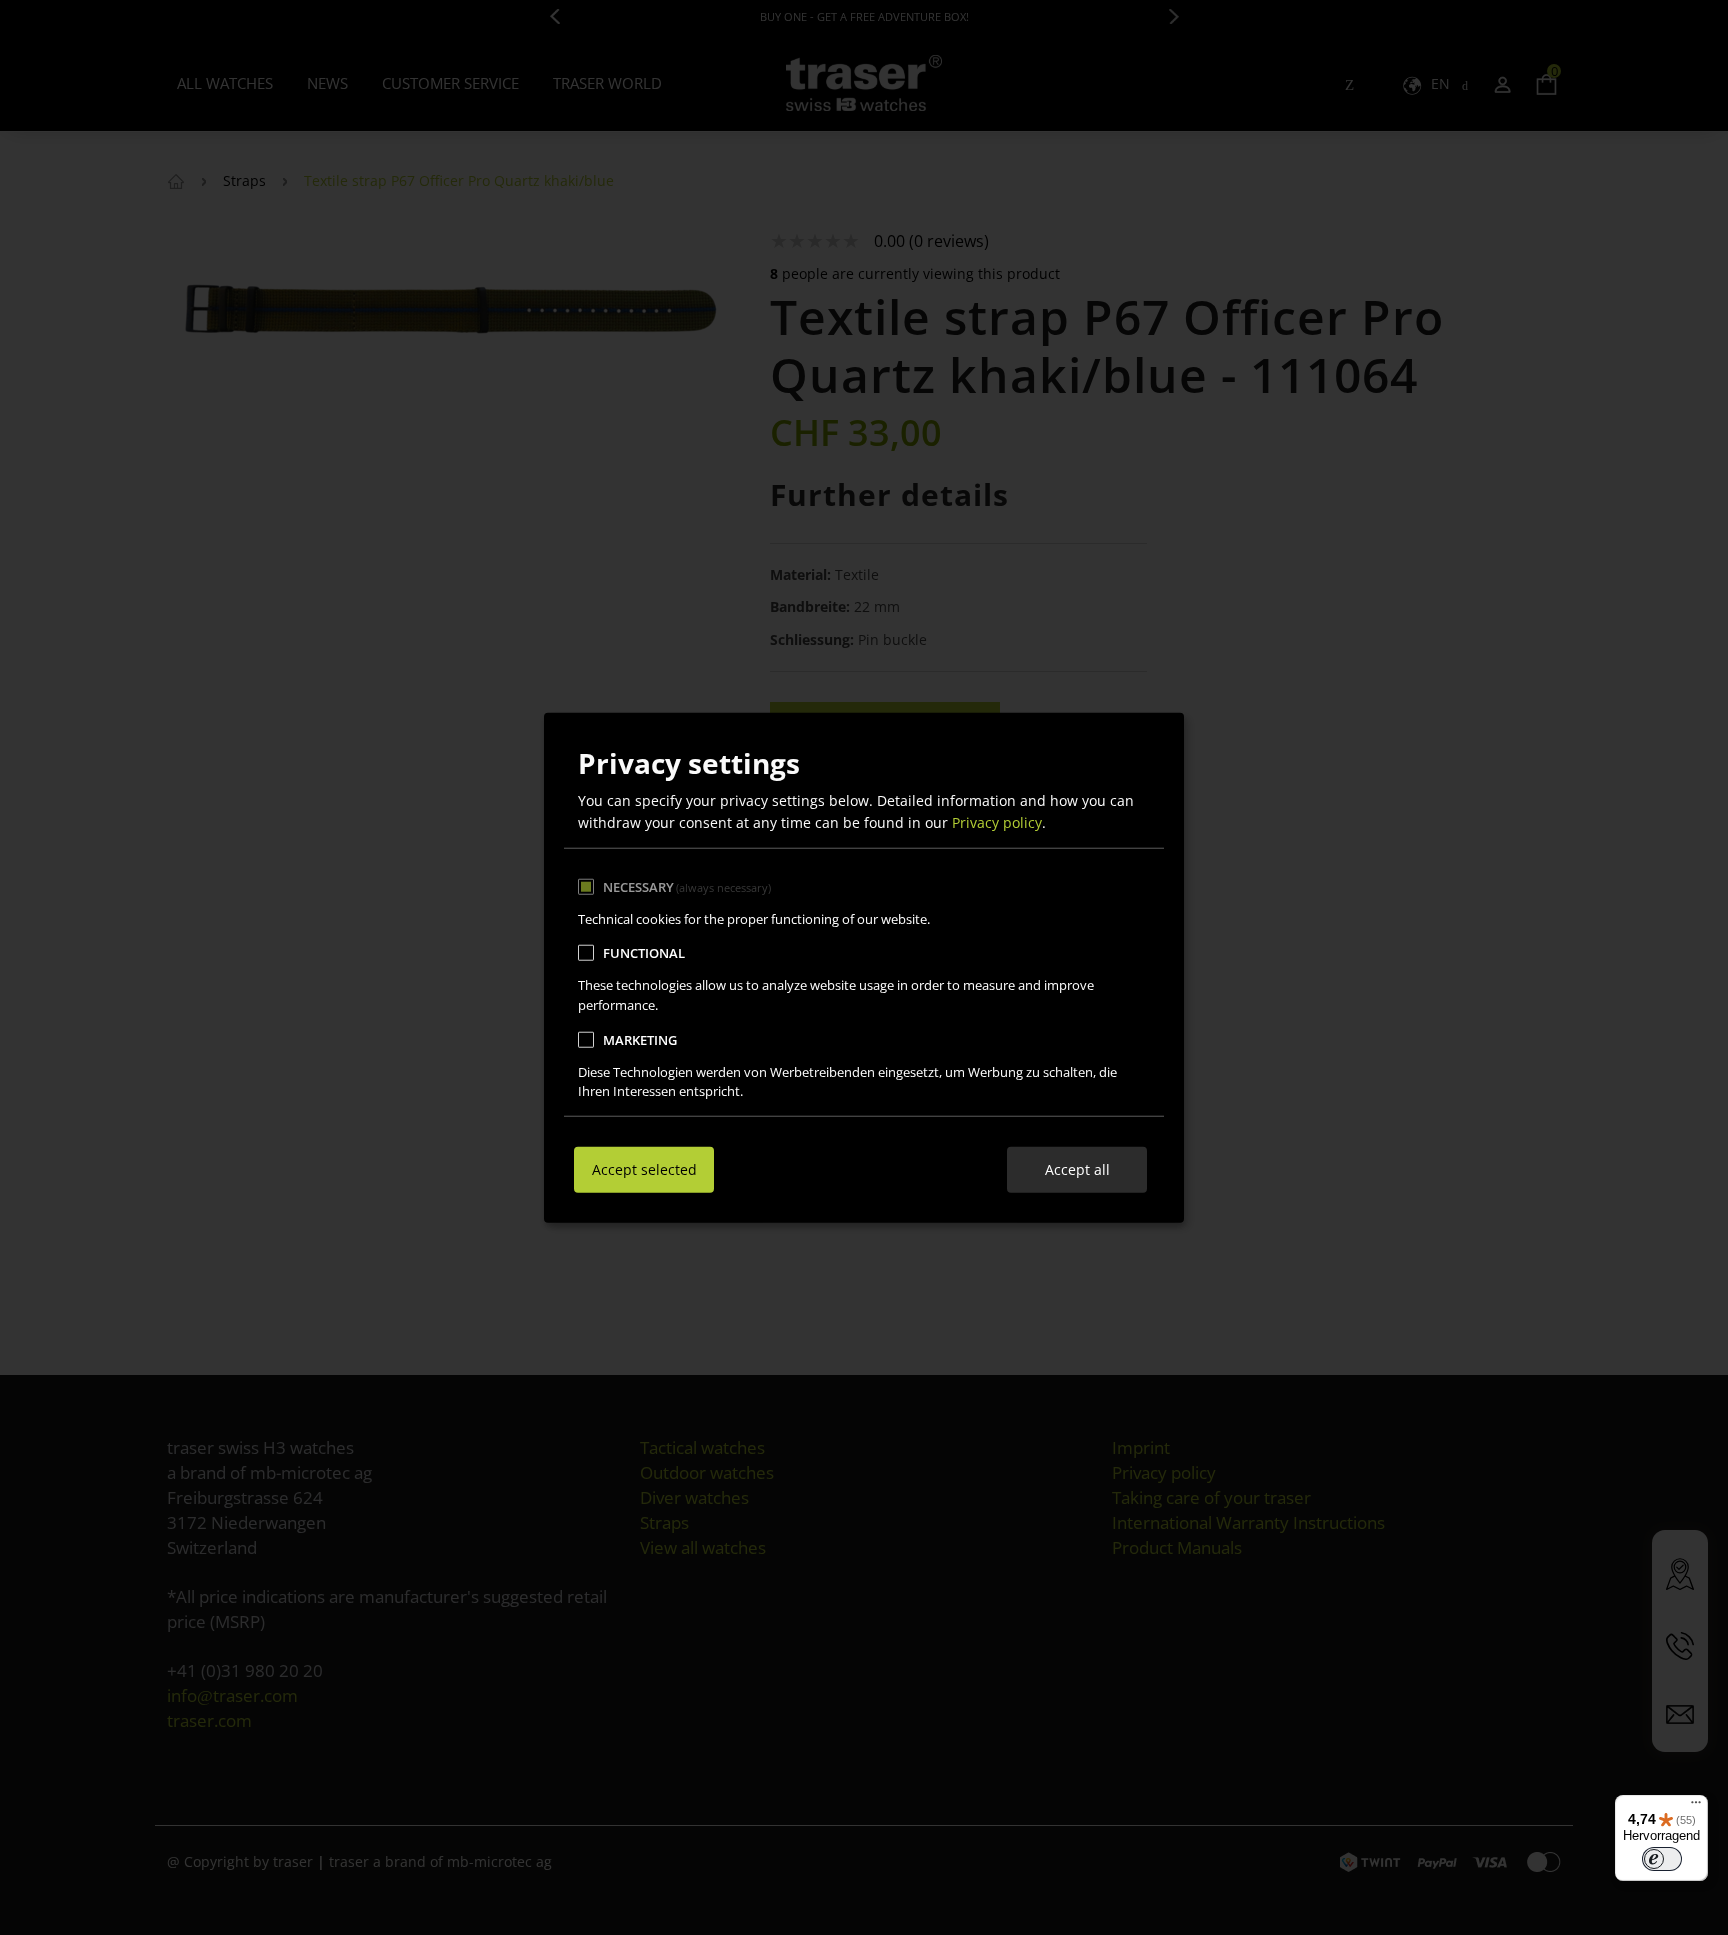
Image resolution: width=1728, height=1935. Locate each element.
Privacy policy (997, 822)
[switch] (1662, 1859)
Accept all (1077, 1169)
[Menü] (1696, 1807)
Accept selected (644, 1169)
